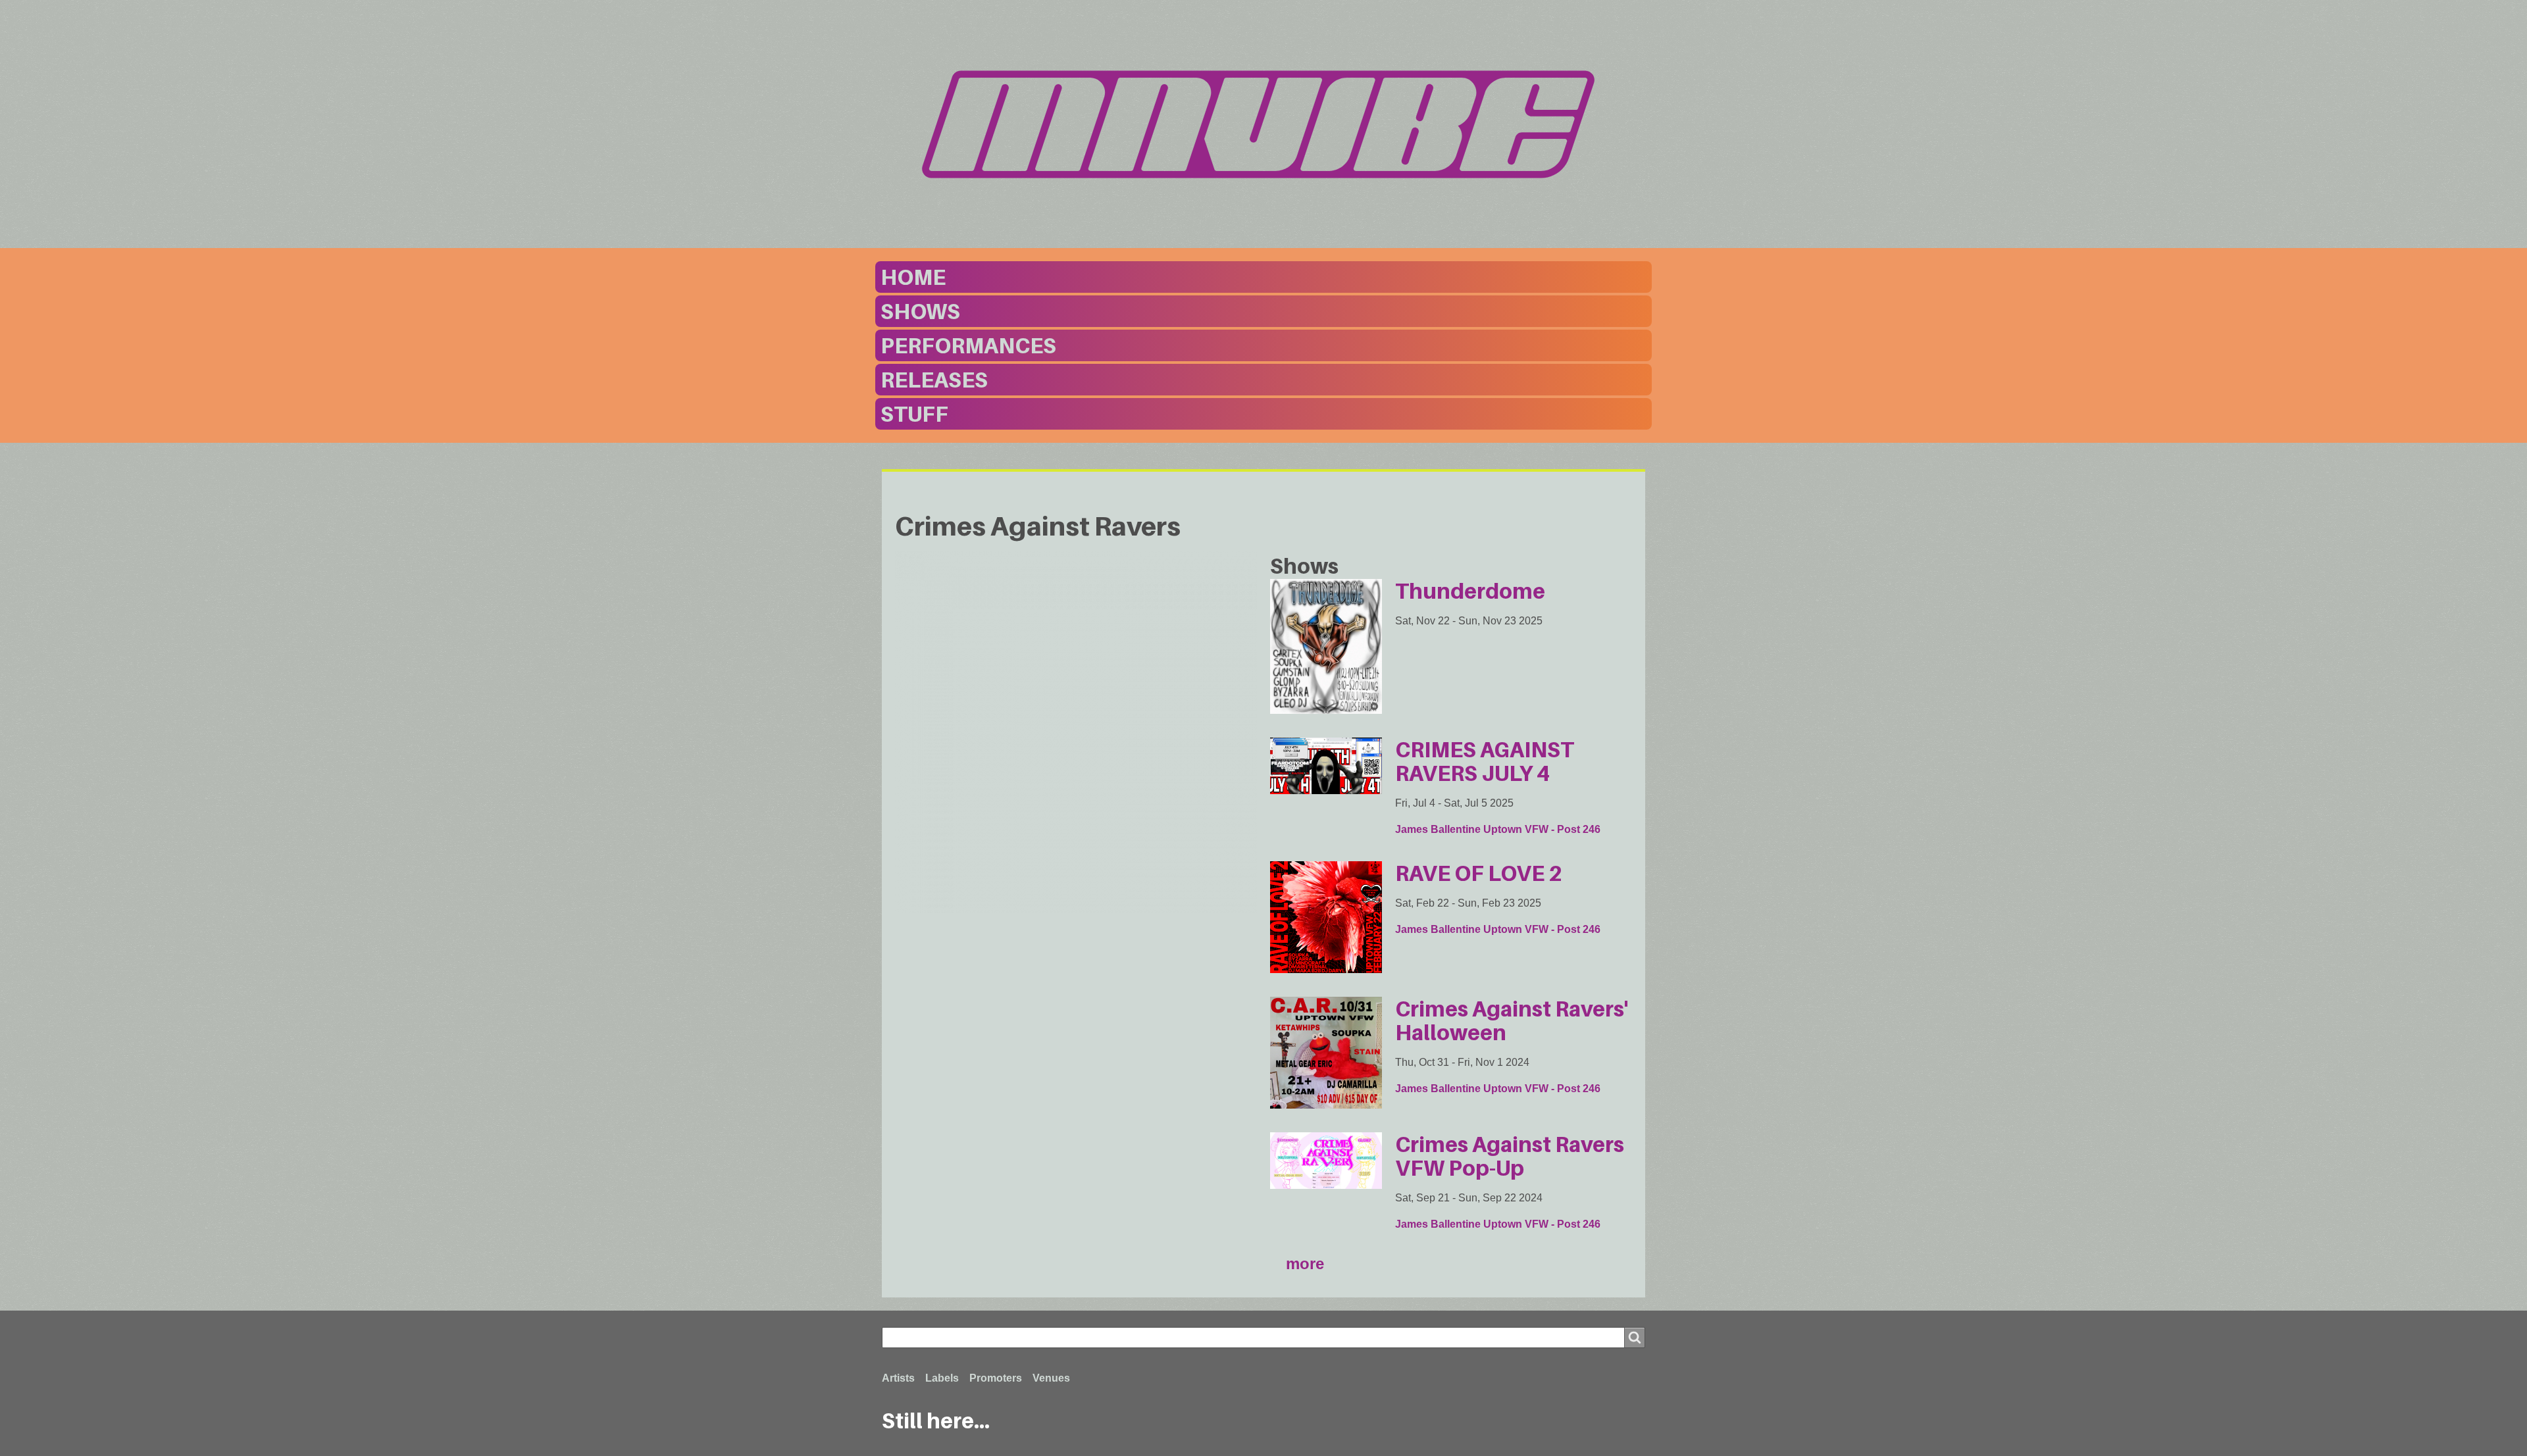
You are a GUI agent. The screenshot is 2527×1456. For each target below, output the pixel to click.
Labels (942, 1378)
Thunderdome (1470, 591)
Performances (968, 345)
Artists (898, 1378)
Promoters (996, 1378)
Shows (920, 311)
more (1305, 1264)
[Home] (1263, 124)
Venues (1051, 1378)
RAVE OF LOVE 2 (1479, 873)
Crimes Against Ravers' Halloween (1512, 1020)
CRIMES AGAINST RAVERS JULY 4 (1485, 761)
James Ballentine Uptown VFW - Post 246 (1498, 829)
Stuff (914, 414)
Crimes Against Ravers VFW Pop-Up (1510, 1156)
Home (913, 277)
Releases (934, 380)
